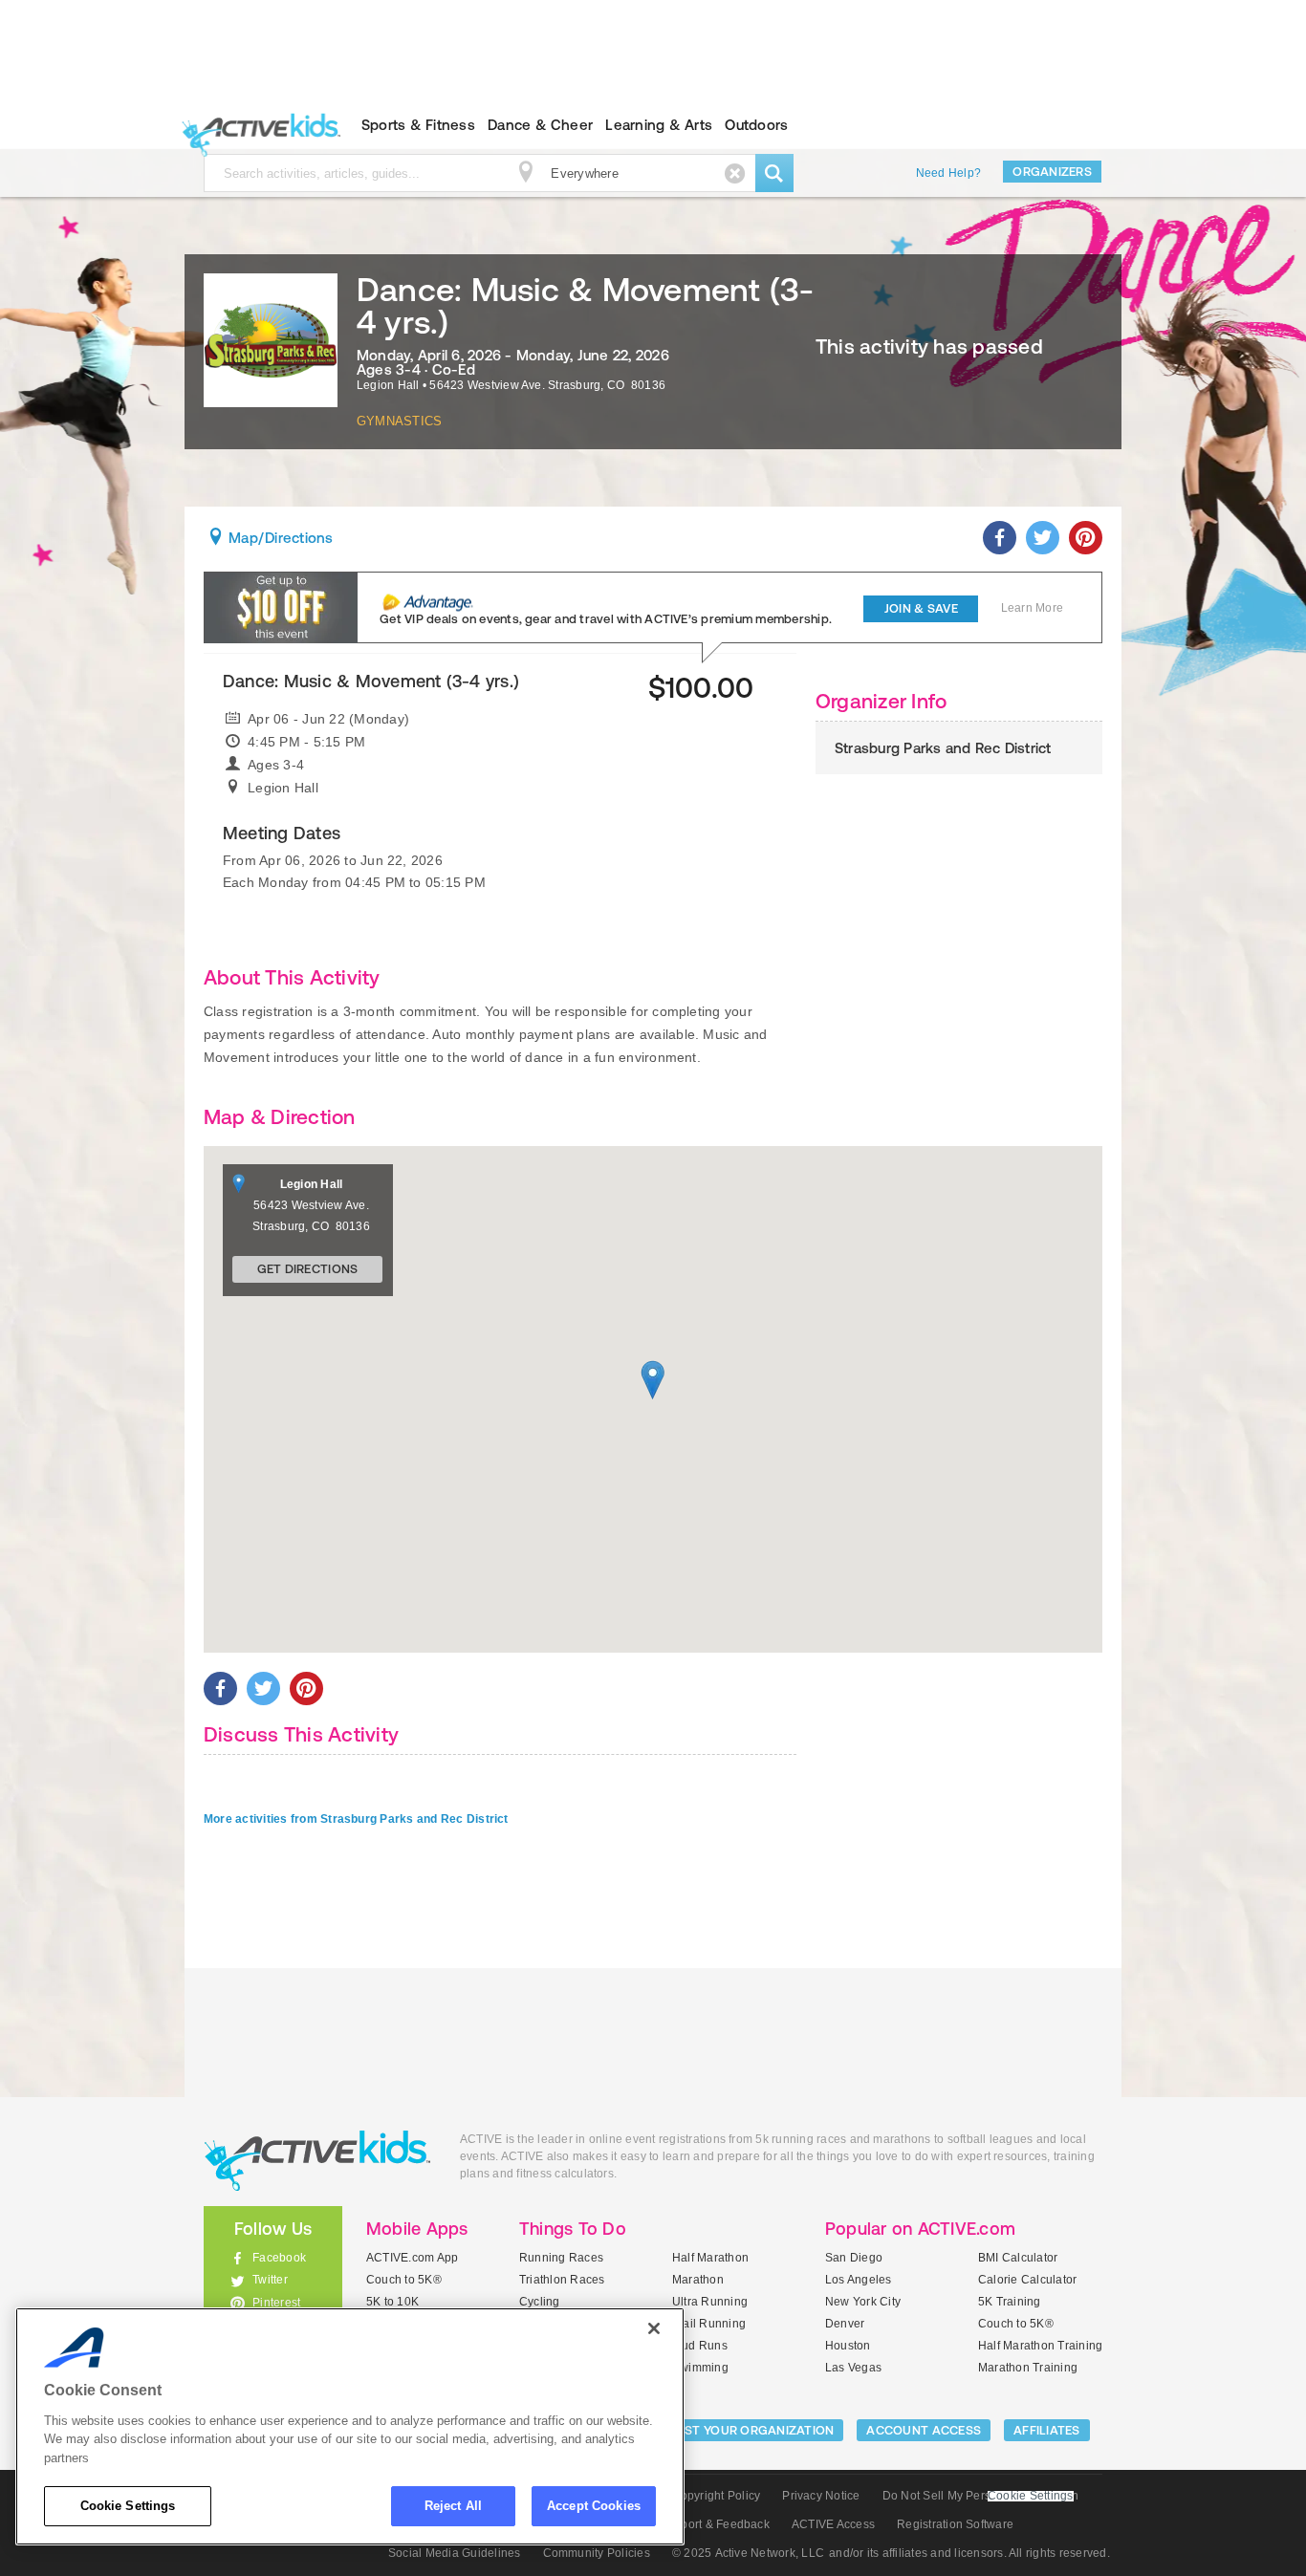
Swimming (700, 2368)
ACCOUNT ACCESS (924, 2430)
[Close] (654, 2328)
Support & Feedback (715, 2524)
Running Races (561, 2258)
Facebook (279, 2258)
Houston (848, 2346)
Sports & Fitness (418, 125)
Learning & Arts (659, 125)
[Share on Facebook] (1000, 538)
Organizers (1052, 172)
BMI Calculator (1018, 2258)
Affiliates (1047, 2430)
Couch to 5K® (404, 2280)
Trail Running (709, 2324)
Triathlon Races (562, 2280)
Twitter (270, 2280)
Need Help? (948, 173)
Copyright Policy (716, 2496)
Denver (845, 2324)
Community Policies (597, 2553)
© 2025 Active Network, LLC (748, 2553)
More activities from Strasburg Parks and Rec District (356, 1819)
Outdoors (756, 125)
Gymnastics (399, 421)
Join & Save (921, 608)
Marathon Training (1028, 2368)
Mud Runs (700, 2346)
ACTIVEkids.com (257, 125)
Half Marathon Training (1040, 2346)
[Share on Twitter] (1043, 538)
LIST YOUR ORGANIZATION (755, 2430)
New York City (863, 2302)
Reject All (453, 2506)
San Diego (854, 2258)
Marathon (698, 2280)
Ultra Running (710, 2302)
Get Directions (308, 1269)
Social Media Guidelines (455, 2553)
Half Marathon (710, 2258)
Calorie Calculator (1027, 2280)
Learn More (1032, 608)
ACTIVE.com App (412, 2258)
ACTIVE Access (833, 2524)
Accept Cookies (594, 2506)
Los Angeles (859, 2280)
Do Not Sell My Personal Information (980, 2496)
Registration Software (955, 2524)
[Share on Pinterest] (1086, 538)
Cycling (540, 2302)
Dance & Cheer (540, 125)
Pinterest (276, 2303)
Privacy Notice (821, 2496)
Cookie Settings (128, 2506)
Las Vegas (853, 2368)
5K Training (1010, 2302)
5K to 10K (392, 2302)
